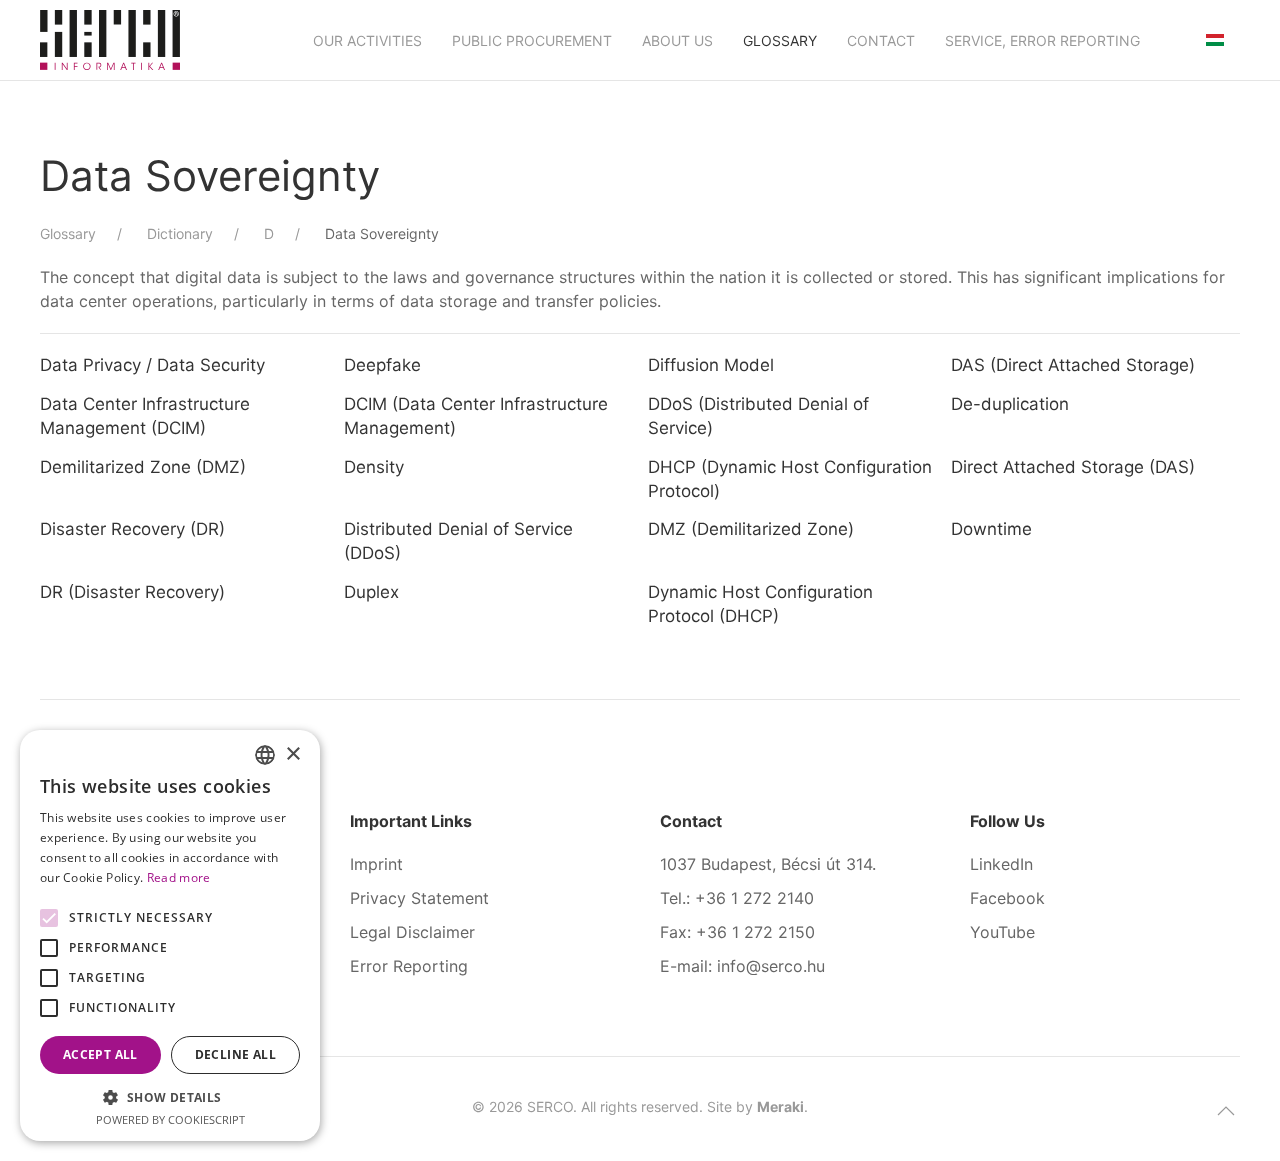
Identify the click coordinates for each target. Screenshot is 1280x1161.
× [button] (292, 754)
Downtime (991, 529)
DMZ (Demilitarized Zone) (751, 529)
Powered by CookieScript (170, 1119)
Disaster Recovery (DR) (132, 529)
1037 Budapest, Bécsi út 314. (768, 864)
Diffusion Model (711, 365)
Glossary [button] (780, 40)
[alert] (170, 935)
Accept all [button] (100, 1054)
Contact (881, 40)
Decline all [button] (235, 1054)
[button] (1226, 1111)
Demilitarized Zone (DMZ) (143, 467)
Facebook (1007, 898)
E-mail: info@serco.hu (742, 966)
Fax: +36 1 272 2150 (737, 932)
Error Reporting (409, 966)
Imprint (376, 864)
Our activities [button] (367, 40)
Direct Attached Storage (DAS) (1073, 467)
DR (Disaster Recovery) (132, 592)
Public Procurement (532, 40)
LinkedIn (1001, 864)
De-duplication (1010, 404)
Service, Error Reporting (1042, 40)
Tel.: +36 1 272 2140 (737, 898)
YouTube (1002, 932)
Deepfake (382, 365)
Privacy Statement (419, 898)
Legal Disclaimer (412, 932)
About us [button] (677, 40)
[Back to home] (110, 40)
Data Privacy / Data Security (152, 365)
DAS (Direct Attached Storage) (1073, 365)
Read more (179, 877)
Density (374, 467)
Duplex (371, 592)
